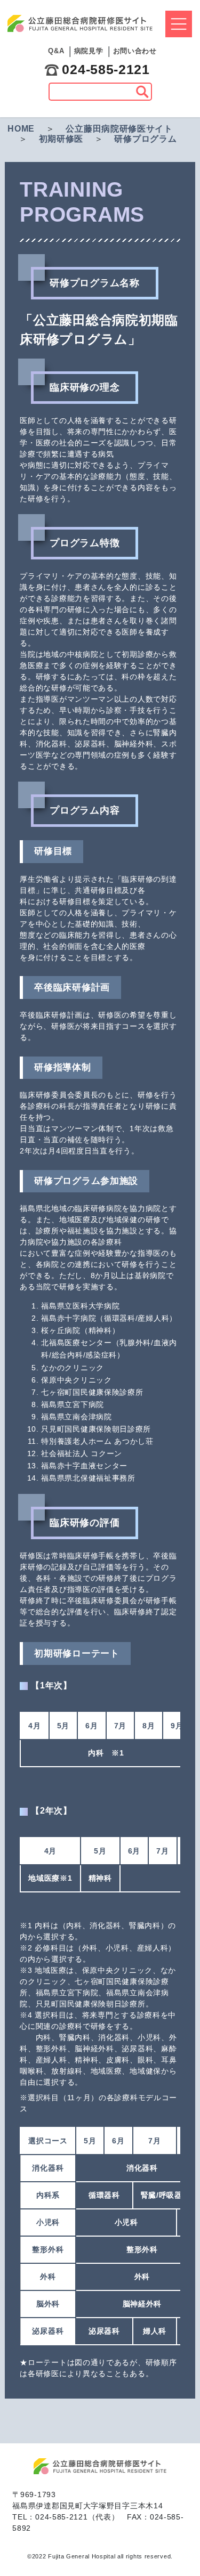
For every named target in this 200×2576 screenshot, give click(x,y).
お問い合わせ (135, 51)
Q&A (56, 51)
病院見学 (89, 51)
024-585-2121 (106, 69)
